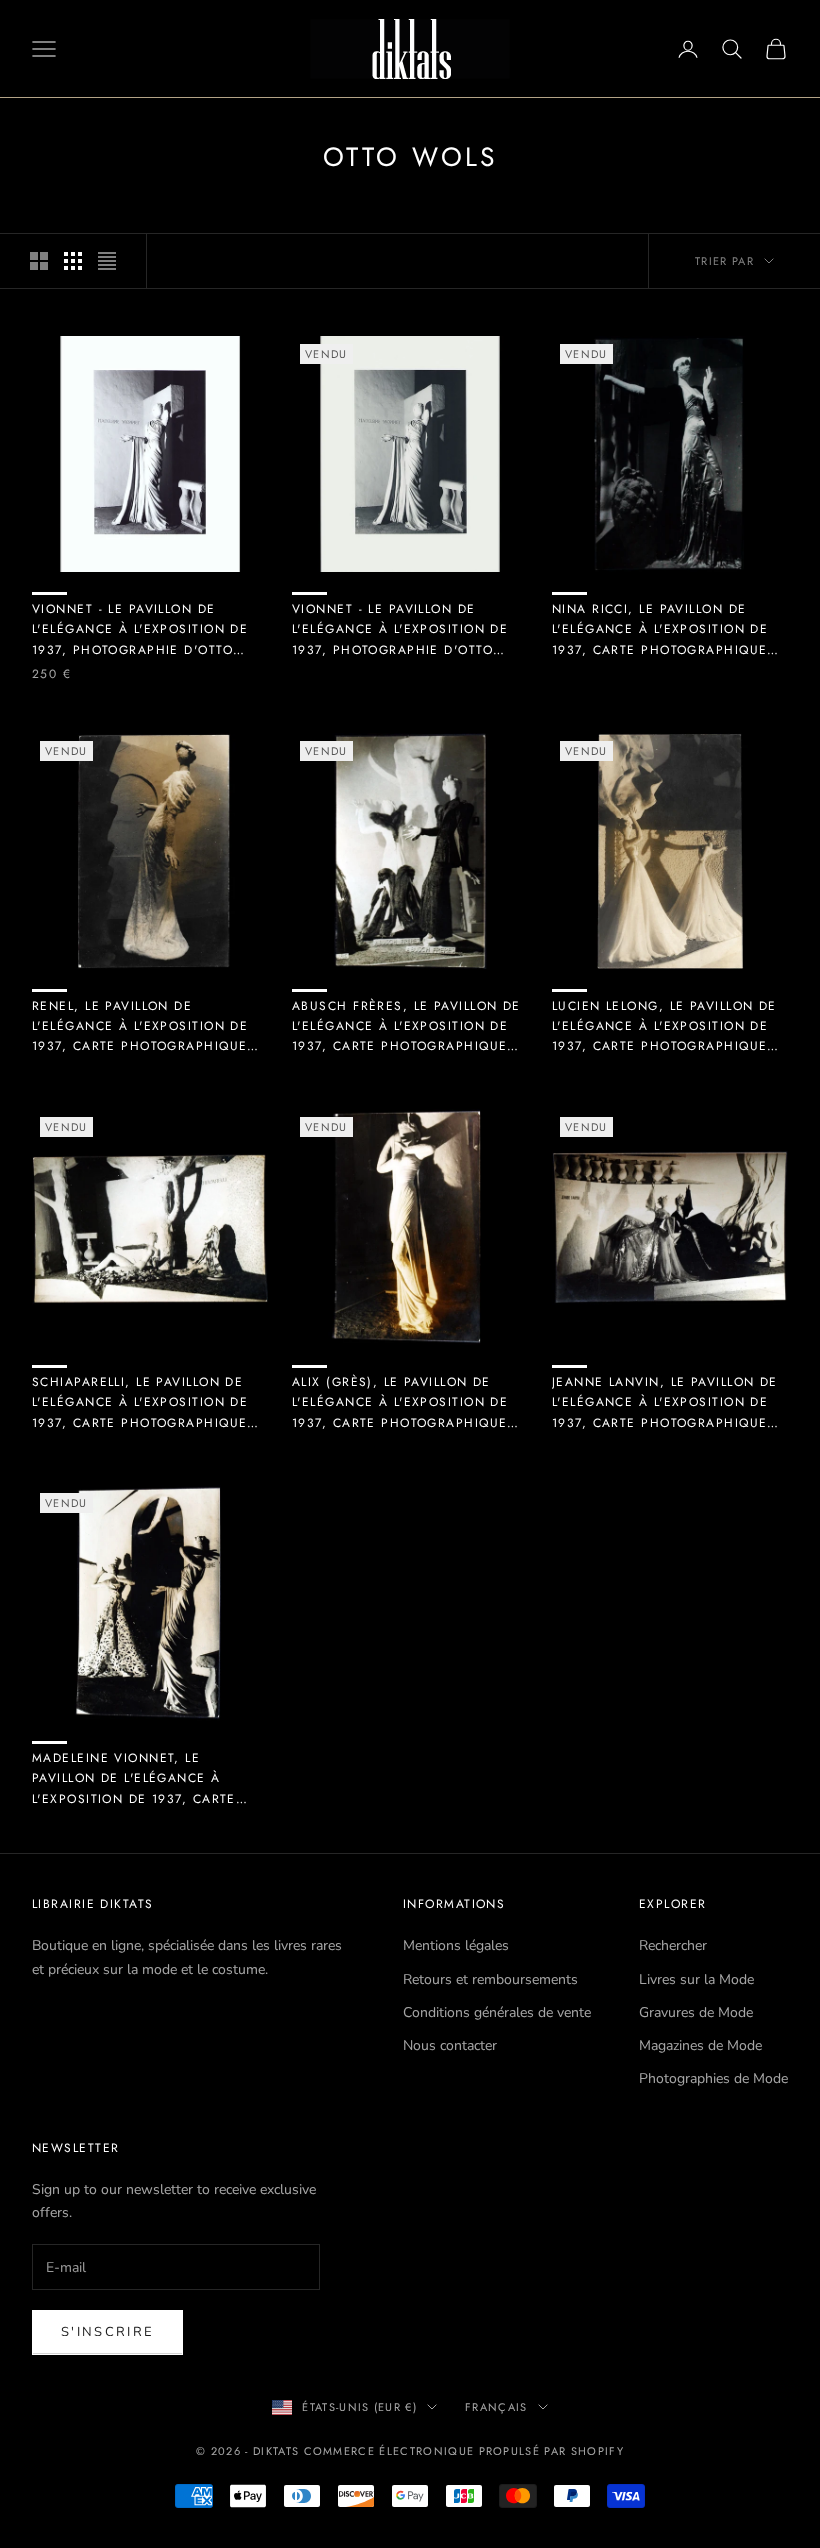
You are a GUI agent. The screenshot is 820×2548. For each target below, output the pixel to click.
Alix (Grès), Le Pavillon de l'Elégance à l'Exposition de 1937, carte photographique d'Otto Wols (400, 1403)
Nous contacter (450, 2045)
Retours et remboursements (490, 1979)
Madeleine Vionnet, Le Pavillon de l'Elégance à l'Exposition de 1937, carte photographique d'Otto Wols (144, 1779)
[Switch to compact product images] (107, 261)
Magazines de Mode (700, 2045)
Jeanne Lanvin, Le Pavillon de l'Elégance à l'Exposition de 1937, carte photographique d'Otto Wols (665, 1403)
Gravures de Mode (696, 2012)
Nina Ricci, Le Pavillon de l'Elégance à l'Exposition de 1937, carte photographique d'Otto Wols (660, 630)
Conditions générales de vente (497, 2012)
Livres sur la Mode (696, 1979)
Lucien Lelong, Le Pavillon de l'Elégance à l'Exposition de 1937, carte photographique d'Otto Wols (664, 1027)
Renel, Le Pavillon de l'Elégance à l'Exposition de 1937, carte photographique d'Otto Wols (140, 1027)
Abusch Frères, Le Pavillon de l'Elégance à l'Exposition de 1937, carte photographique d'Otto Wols (406, 1027)
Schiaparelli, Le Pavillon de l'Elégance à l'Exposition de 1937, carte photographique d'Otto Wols (140, 1403)
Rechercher (673, 1945)
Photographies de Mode (713, 2078)
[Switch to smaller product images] (73, 261)
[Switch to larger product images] (39, 261)
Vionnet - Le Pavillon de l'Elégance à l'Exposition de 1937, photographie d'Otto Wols (140, 630)
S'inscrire (107, 2332)
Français (496, 2407)
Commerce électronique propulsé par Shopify (464, 2451)
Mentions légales (456, 1945)
